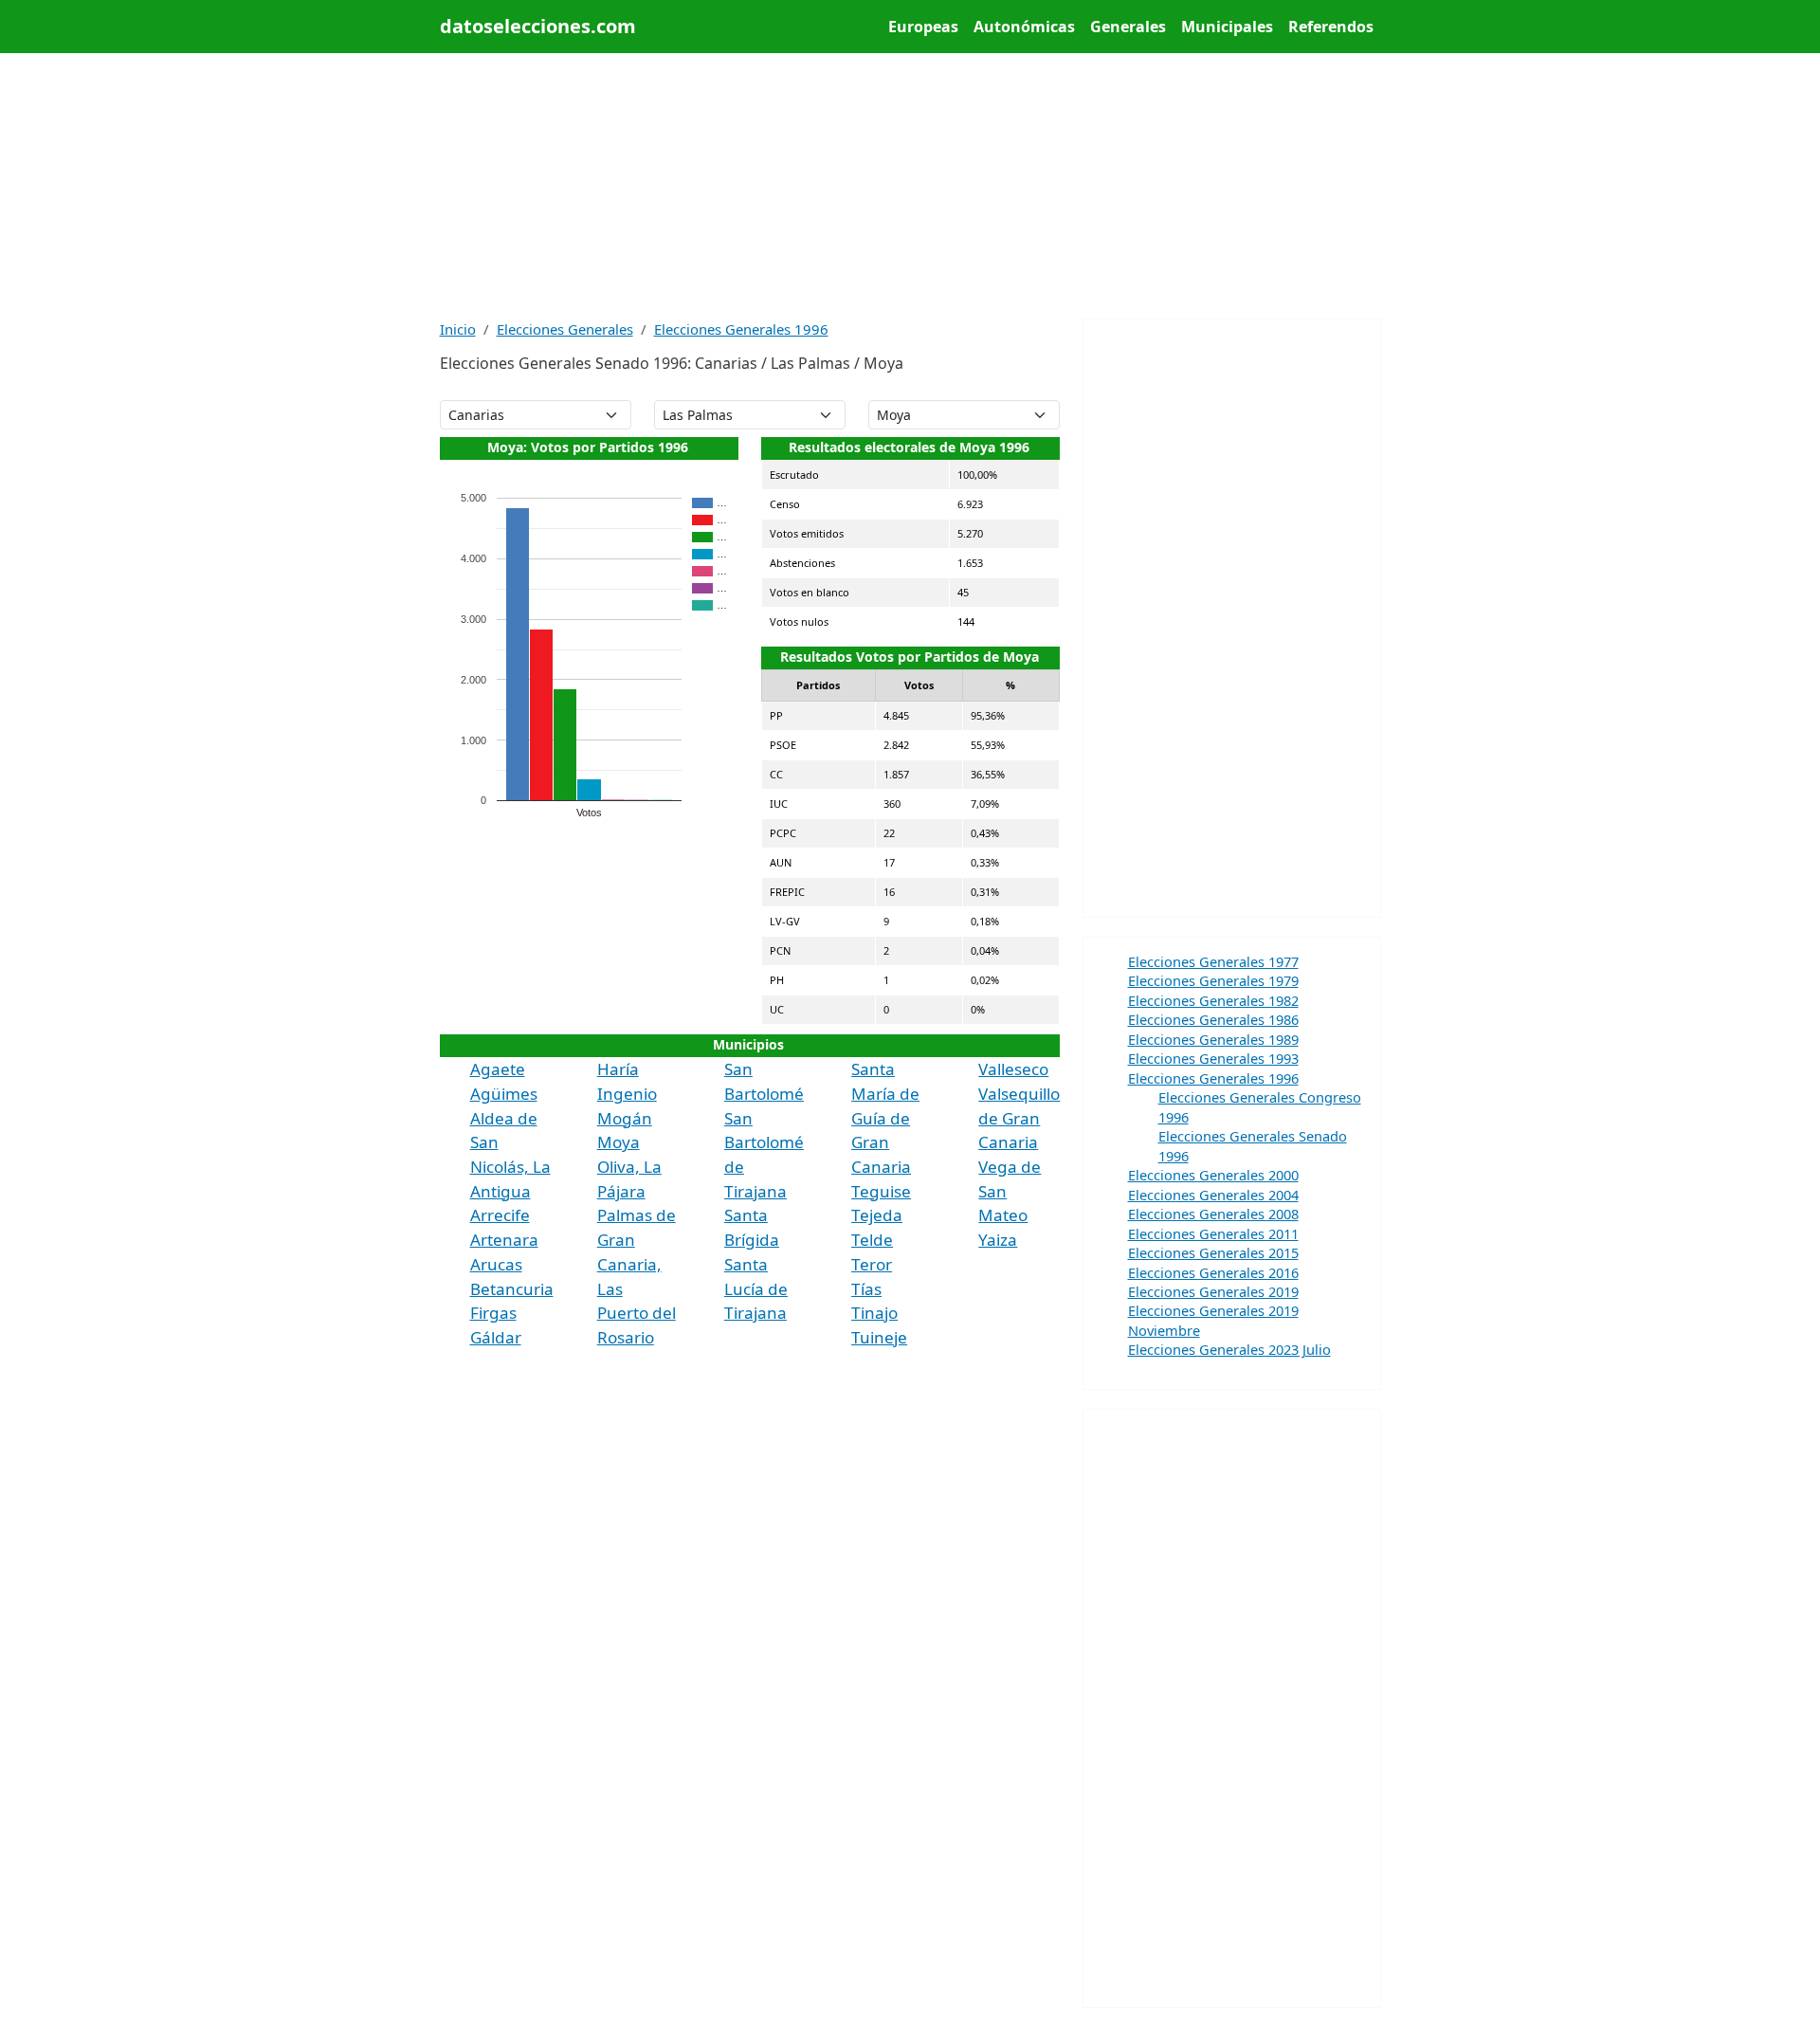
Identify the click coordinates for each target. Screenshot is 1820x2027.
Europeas (923, 27)
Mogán (625, 1118)
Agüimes (504, 1094)
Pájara (621, 1191)
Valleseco (1013, 1069)
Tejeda (877, 1215)
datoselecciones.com (538, 26)
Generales (1128, 27)
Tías (866, 1289)
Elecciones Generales (565, 329)
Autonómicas (1024, 27)
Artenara (504, 1240)
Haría (618, 1069)
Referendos (1331, 27)
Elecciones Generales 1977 (1213, 961)
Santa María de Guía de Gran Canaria (885, 1118)
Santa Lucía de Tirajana (756, 1288)
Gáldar (496, 1337)
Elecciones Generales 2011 (1213, 1233)
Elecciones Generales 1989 (1213, 1039)
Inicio (458, 329)
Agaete (498, 1069)
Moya (619, 1142)
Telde (872, 1240)
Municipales (1227, 27)
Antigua (500, 1191)
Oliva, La (629, 1167)
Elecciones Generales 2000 (1213, 1175)
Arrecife (500, 1215)
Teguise (881, 1191)
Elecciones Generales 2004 (1213, 1195)
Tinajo (874, 1313)
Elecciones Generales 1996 (741, 329)
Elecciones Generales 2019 (1213, 1291)
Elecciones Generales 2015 (1213, 1252)
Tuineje (879, 1337)
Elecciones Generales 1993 (1213, 1058)
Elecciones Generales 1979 (1213, 980)
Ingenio (627, 1094)
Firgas (493, 1313)
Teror (872, 1264)
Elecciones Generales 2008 (1213, 1214)
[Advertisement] (910, 186)
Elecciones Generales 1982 (1213, 1000)
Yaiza (998, 1240)
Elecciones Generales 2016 (1213, 1272)
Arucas (496, 1264)
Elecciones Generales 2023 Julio (1229, 1349)
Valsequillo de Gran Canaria (1019, 1118)
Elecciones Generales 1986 (1213, 1019)
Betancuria (512, 1289)
